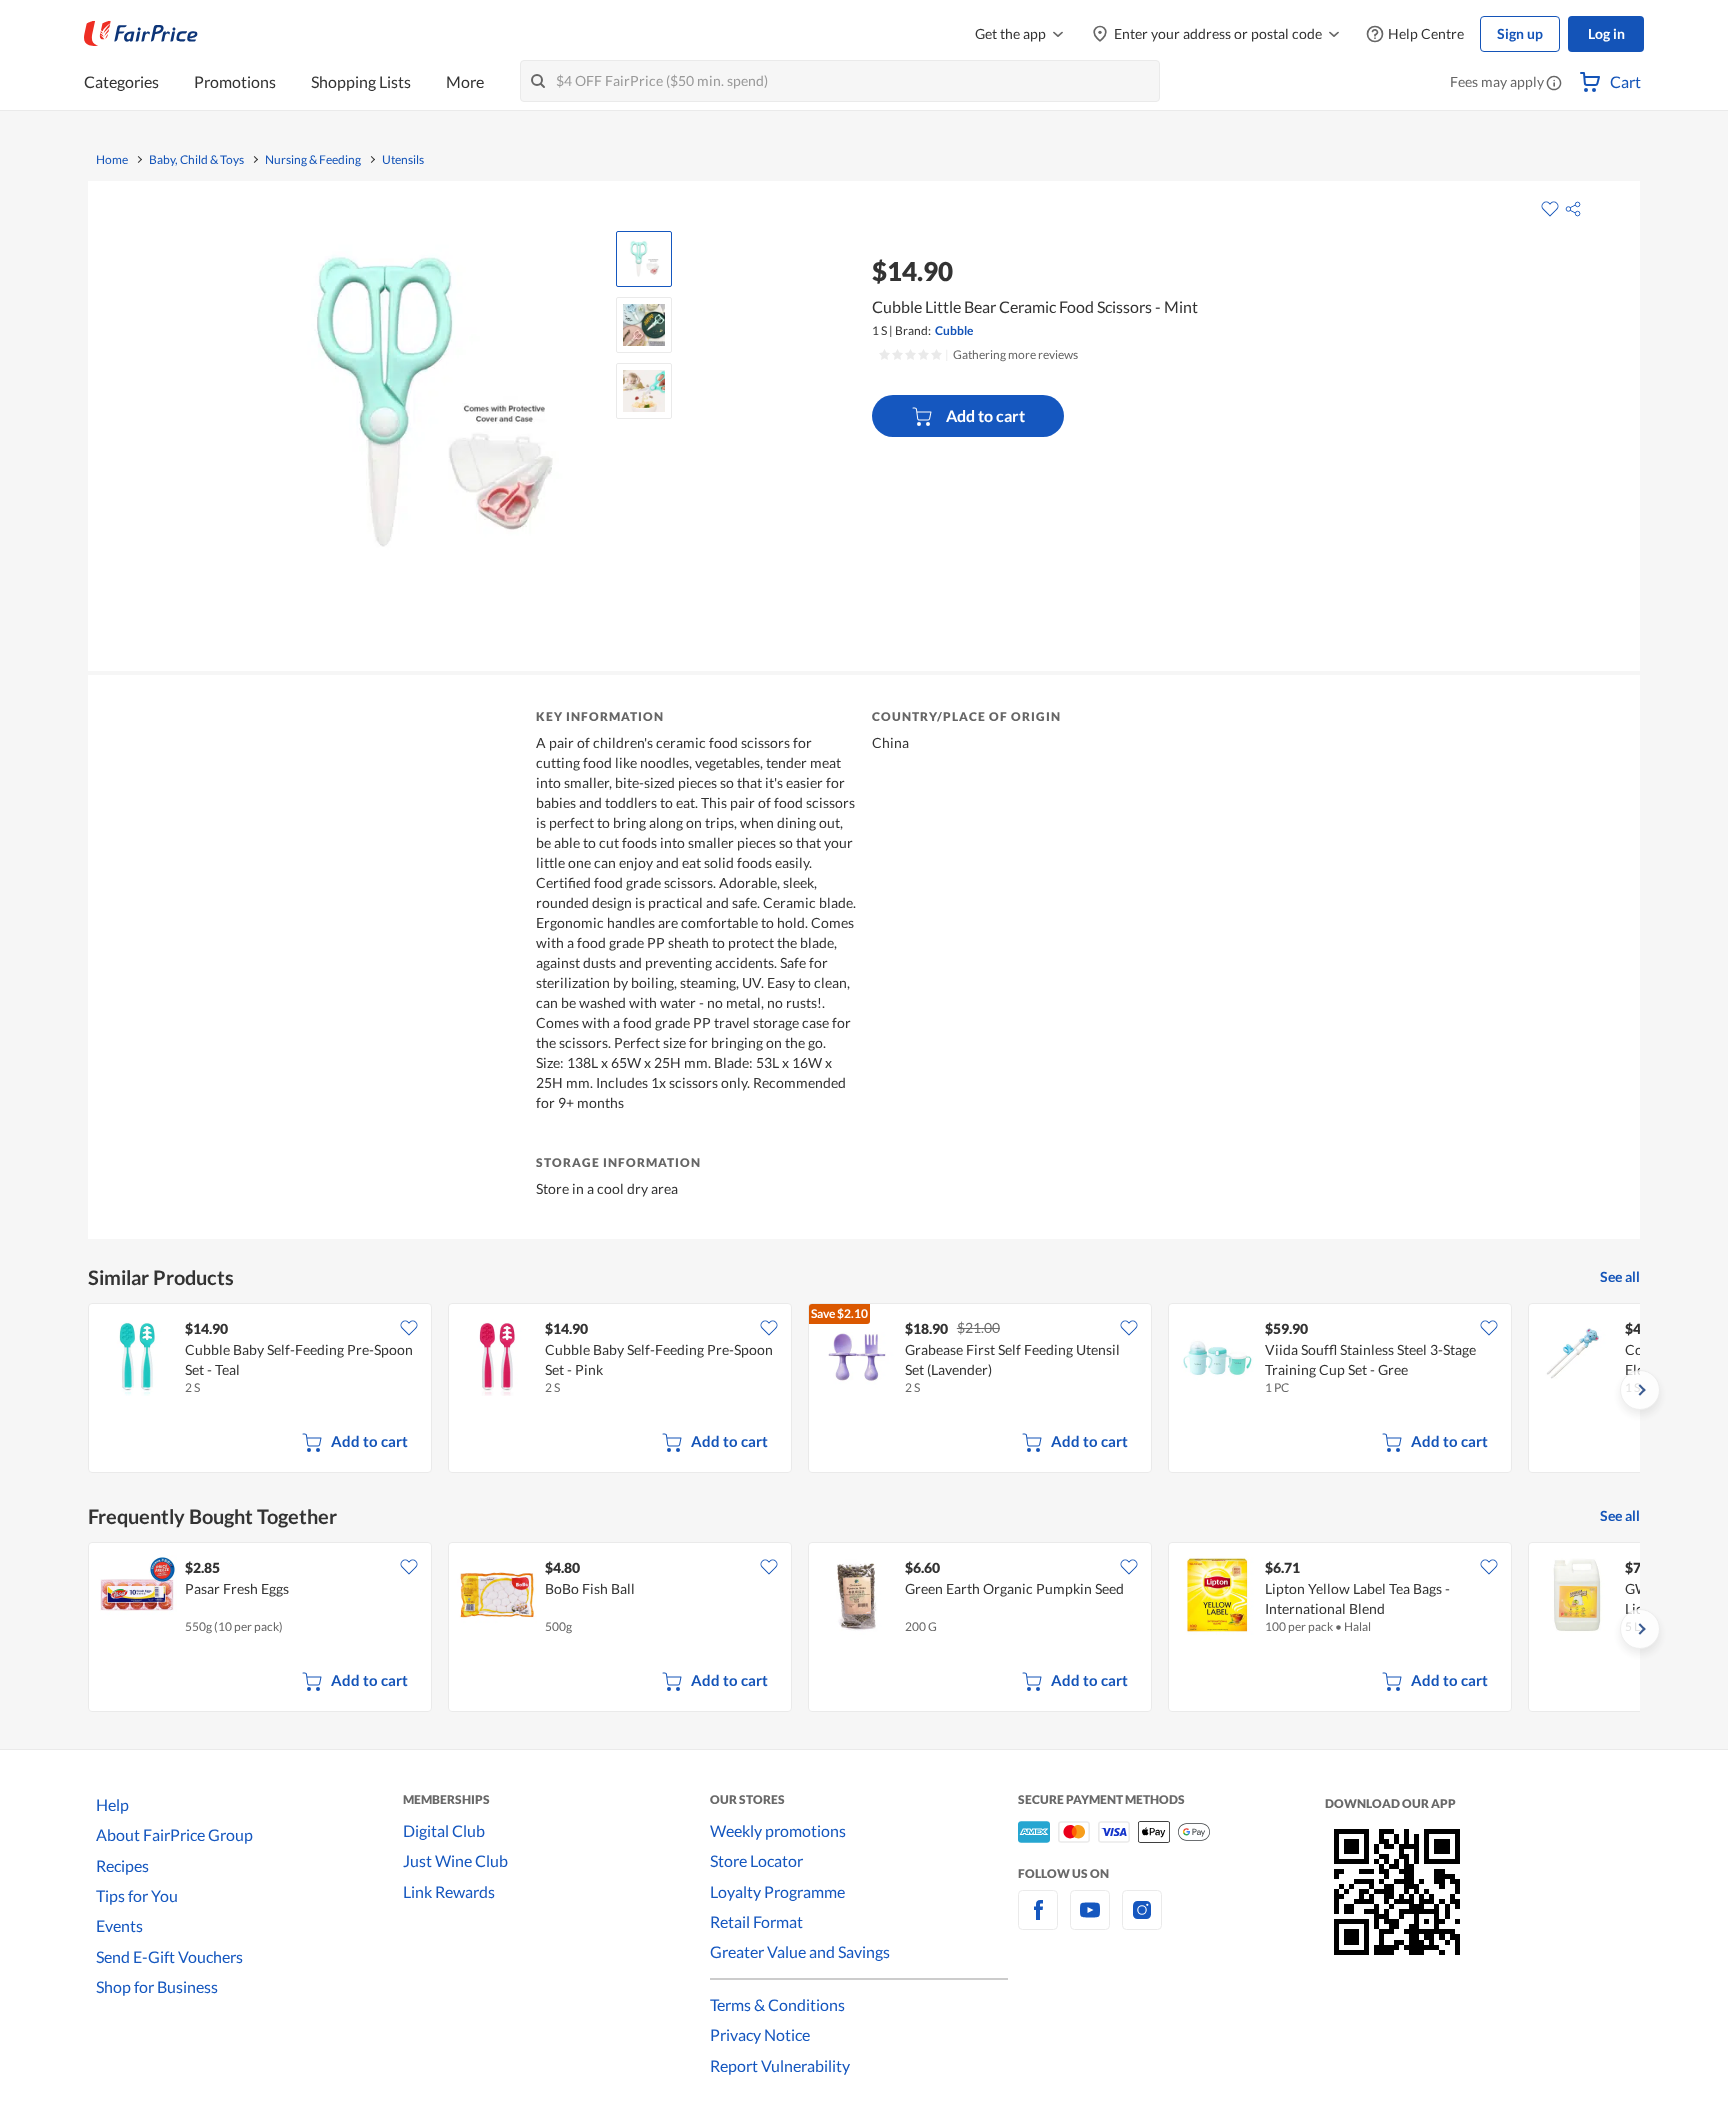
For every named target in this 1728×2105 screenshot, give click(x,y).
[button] (1554, 84)
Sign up (1520, 33)
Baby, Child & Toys (196, 160)
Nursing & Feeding (313, 160)
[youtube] (1090, 1921)
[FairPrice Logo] (141, 34)
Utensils (403, 160)
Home (112, 160)
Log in (1606, 33)
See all (1620, 1276)
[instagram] (1142, 1921)
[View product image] (644, 259)
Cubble (954, 330)
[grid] (864, 1390)
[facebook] (1038, 1921)
